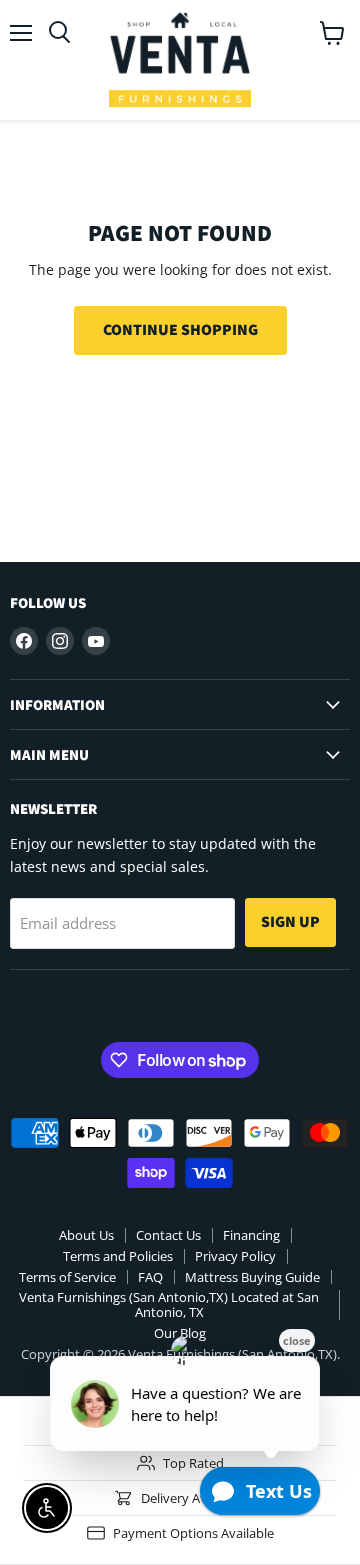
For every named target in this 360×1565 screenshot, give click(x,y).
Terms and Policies (118, 1256)
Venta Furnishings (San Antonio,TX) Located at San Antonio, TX (169, 1304)
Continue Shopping (180, 329)
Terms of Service (67, 1277)
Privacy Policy (235, 1256)
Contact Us (168, 1235)
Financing (251, 1235)
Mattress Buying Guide (252, 1277)
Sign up (290, 921)
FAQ (150, 1277)
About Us (86, 1235)
